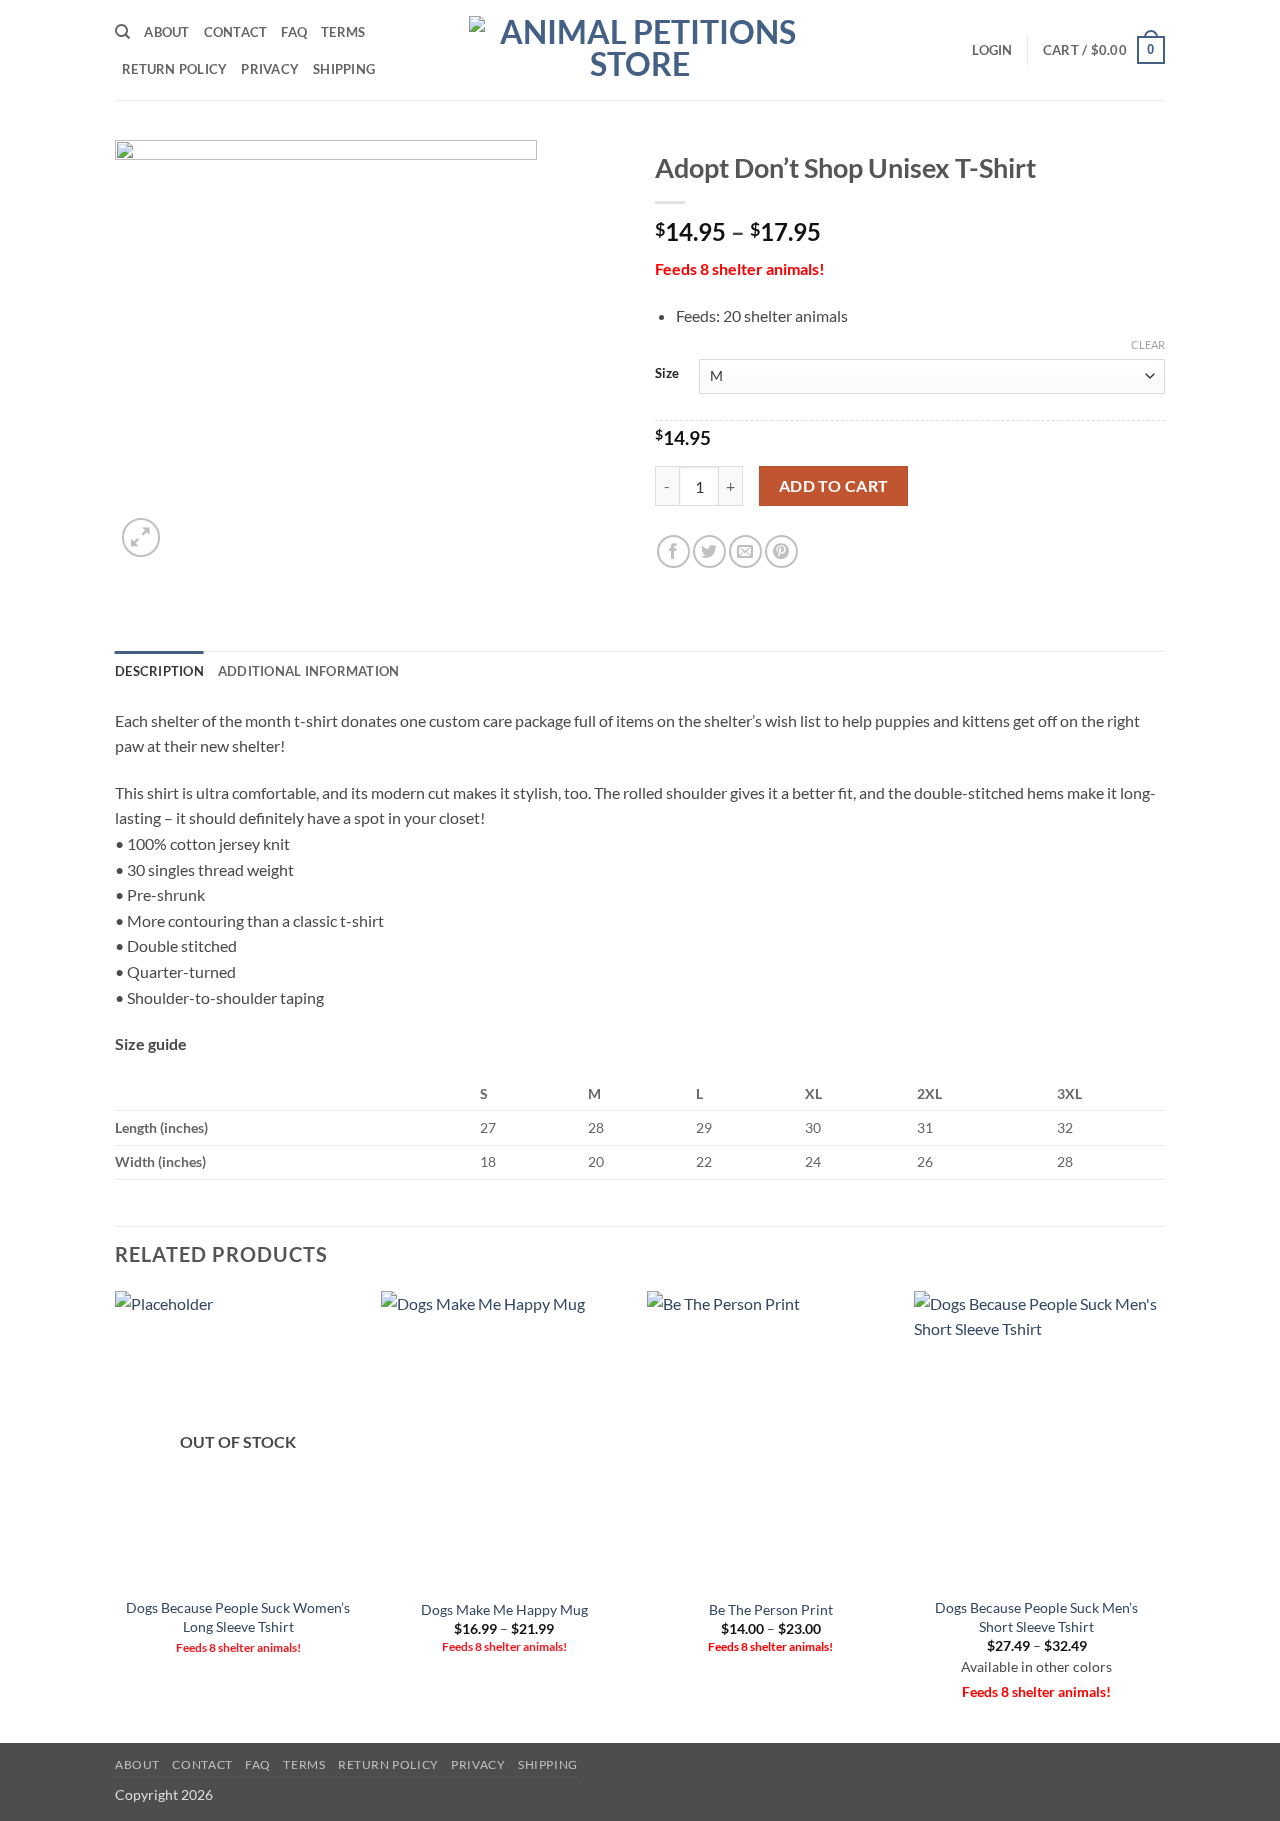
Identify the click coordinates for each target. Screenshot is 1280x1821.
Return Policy (174, 69)
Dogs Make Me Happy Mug (504, 1609)
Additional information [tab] (309, 671)
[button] (992, 50)
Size (667, 374)
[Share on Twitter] (709, 551)
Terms (343, 32)
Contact (236, 32)
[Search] (122, 32)
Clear (1148, 344)
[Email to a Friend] (745, 551)
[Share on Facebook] (673, 551)
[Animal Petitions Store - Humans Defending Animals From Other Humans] (640, 50)
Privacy (270, 69)
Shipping (344, 69)
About (166, 32)
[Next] (1159, 1515)
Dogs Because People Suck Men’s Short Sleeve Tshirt (1036, 1617)
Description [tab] (159, 671)
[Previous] (116, 1515)
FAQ (294, 32)
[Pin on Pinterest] (781, 551)
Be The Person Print (771, 1609)
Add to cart (834, 486)
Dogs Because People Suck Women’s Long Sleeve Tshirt (238, 1617)
